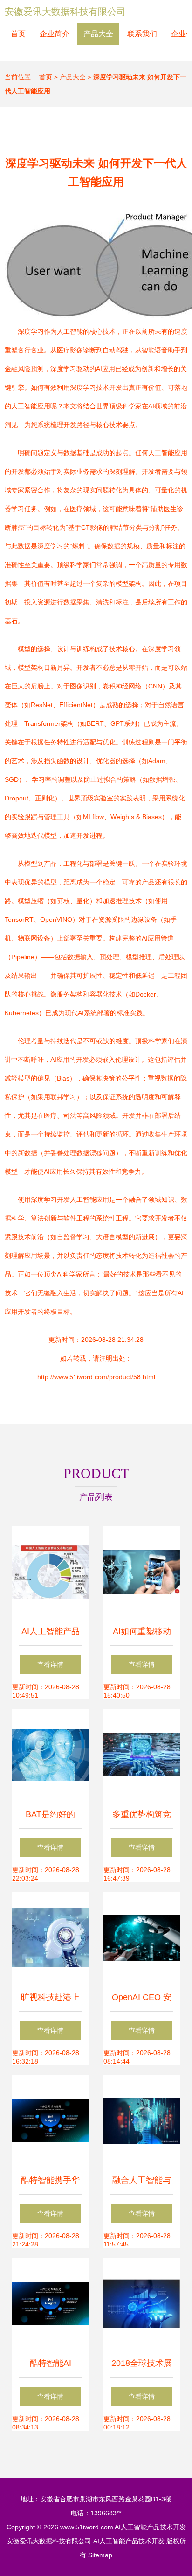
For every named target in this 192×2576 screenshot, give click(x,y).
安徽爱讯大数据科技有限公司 (65, 12)
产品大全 (98, 34)
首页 (18, 34)
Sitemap (100, 2555)
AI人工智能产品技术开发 (150, 2527)
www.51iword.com (87, 2527)
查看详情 (50, 1664)
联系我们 (142, 34)
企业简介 (55, 34)
